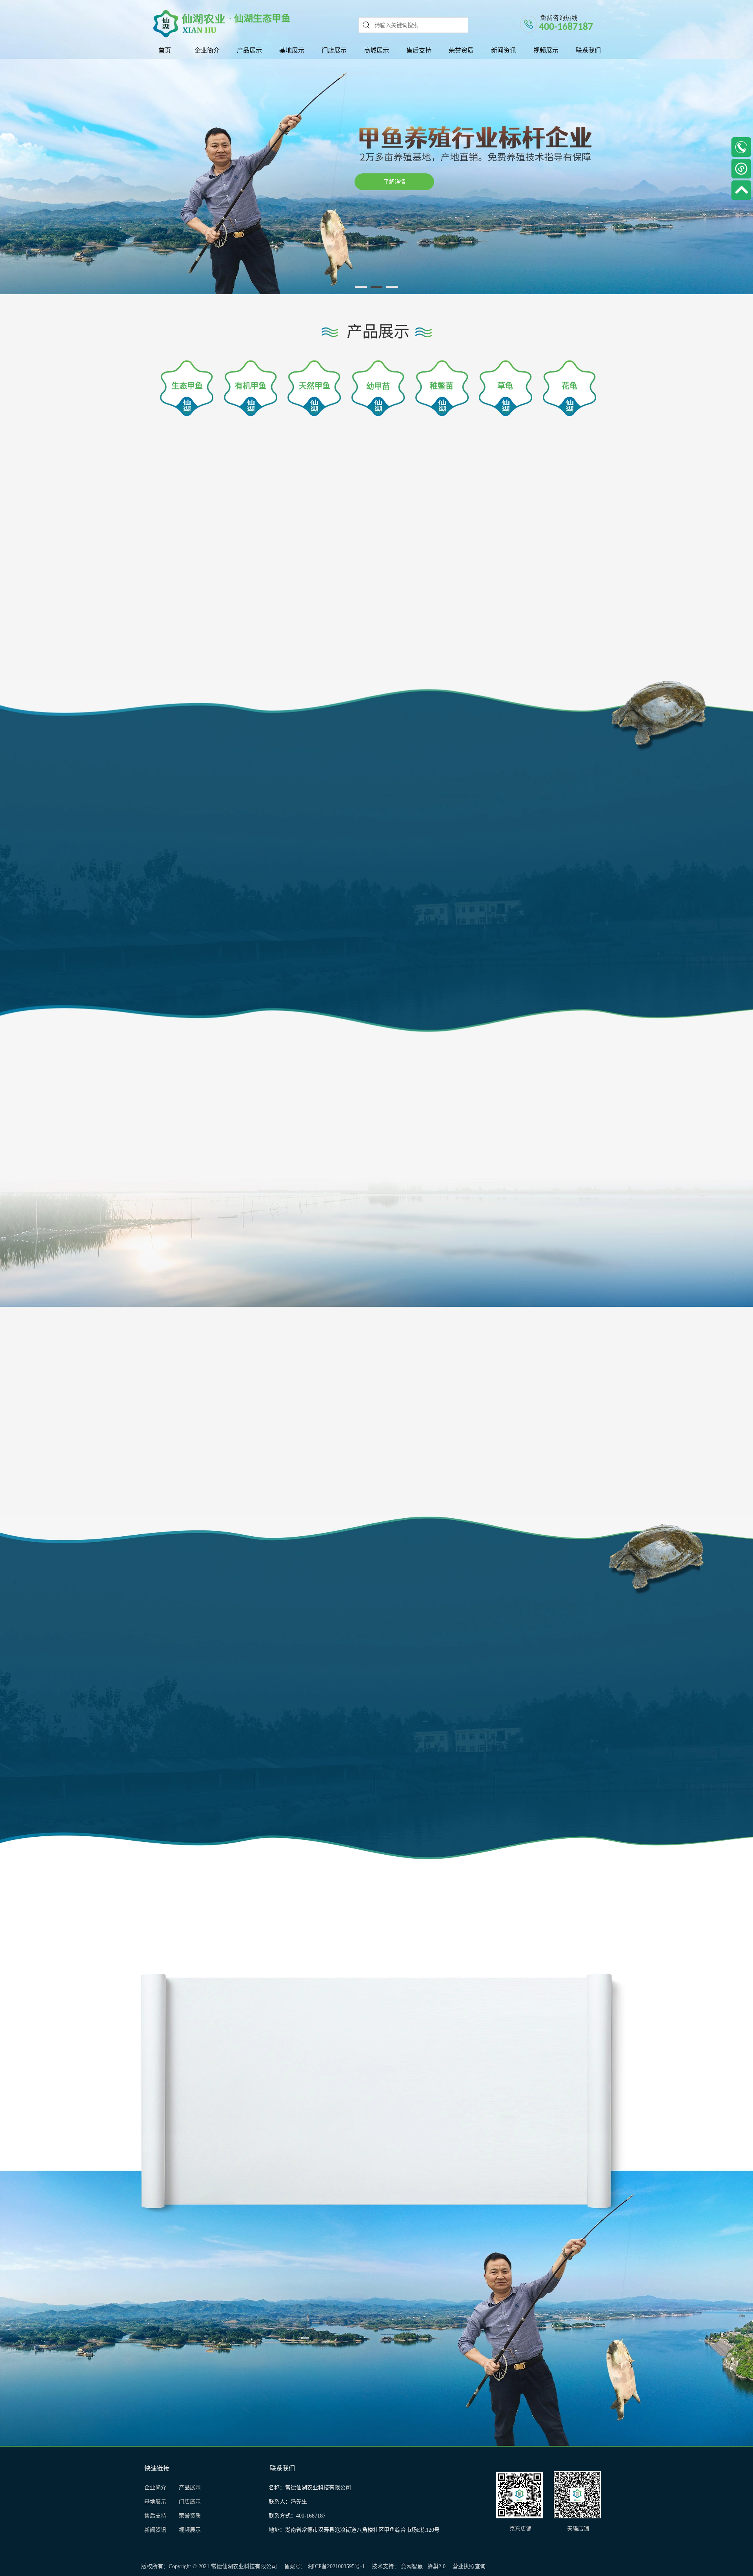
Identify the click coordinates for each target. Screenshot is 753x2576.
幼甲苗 (378, 386)
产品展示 (190, 2488)
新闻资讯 (158, 2530)
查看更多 (185, 174)
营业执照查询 (469, 2566)
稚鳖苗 (442, 386)
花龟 (569, 386)
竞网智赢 (412, 2566)
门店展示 (190, 2502)
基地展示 (158, 2502)
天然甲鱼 (315, 386)
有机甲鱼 (251, 386)
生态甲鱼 (187, 386)
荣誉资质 (190, 2516)
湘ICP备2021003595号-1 (336, 2566)
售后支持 (156, 2516)
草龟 (505, 386)
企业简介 (155, 2488)
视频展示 (190, 2530)
